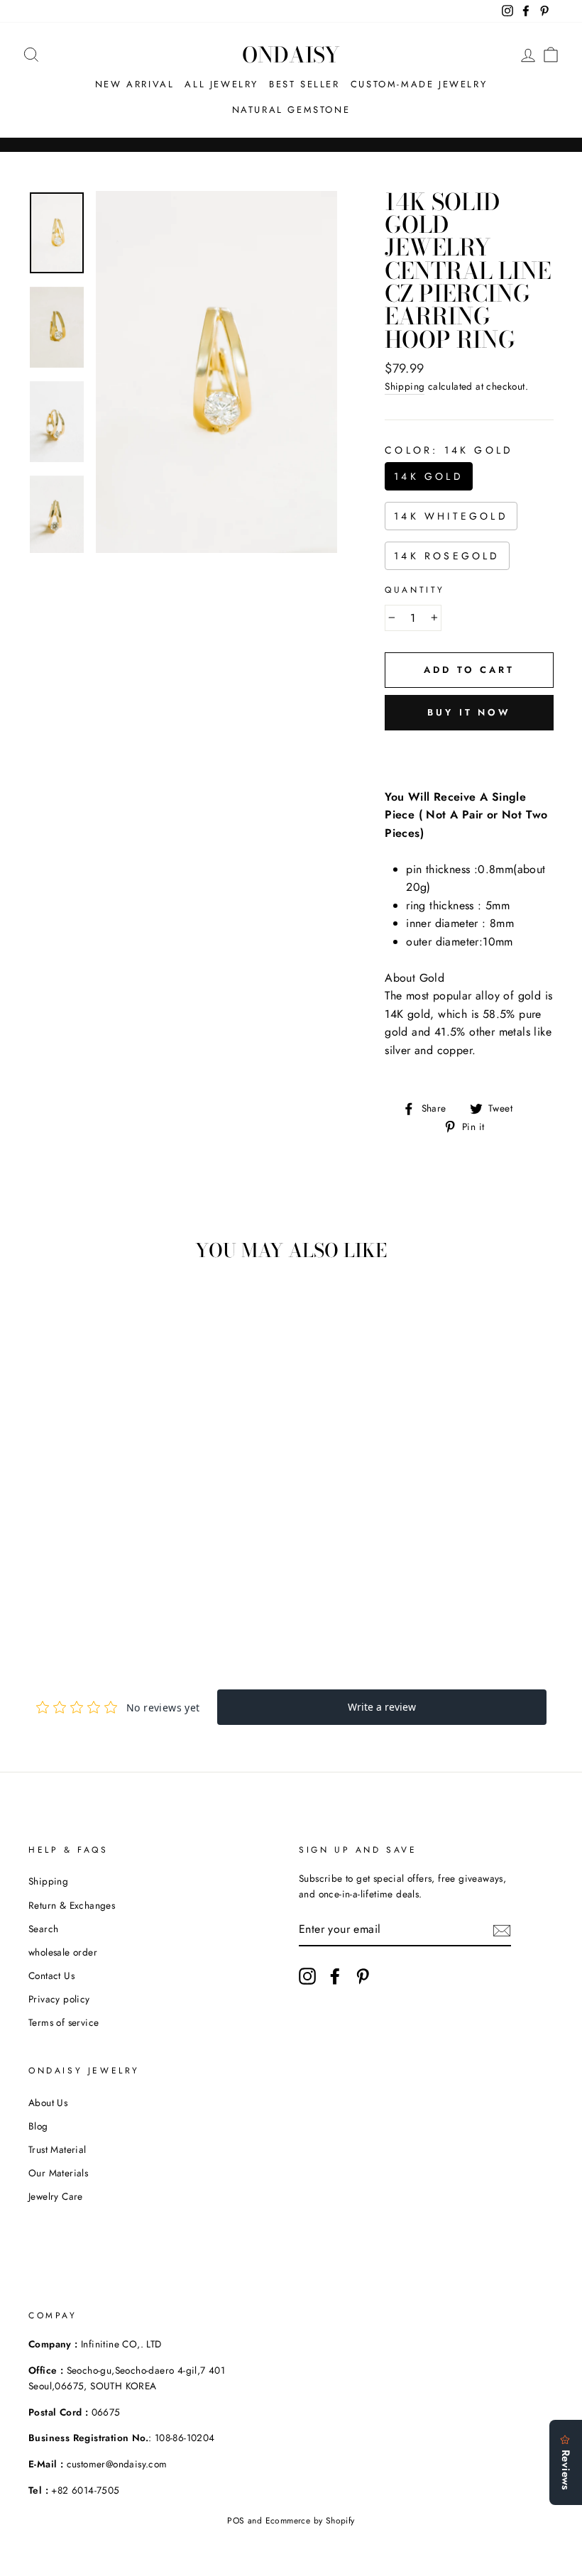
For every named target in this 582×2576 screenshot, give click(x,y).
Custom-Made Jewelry (419, 84)
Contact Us (51, 1975)
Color (449, 450)
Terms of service (64, 2022)
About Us (48, 2103)
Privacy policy (59, 1999)
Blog (38, 2126)
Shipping (405, 386)
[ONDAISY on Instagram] (307, 1976)
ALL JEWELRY (221, 84)
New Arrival (135, 84)
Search (43, 1929)
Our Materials (58, 2173)
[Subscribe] (502, 1930)
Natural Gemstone (291, 110)
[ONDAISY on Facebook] (335, 1976)
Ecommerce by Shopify (310, 2521)
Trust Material (57, 2149)
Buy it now (469, 712)
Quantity (415, 590)
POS (236, 2521)
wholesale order (63, 1952)
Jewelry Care (56, 2196)
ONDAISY (291, 55)
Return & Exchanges (72, 1905)
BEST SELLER (304, 84)
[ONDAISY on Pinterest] (363, 1976)
